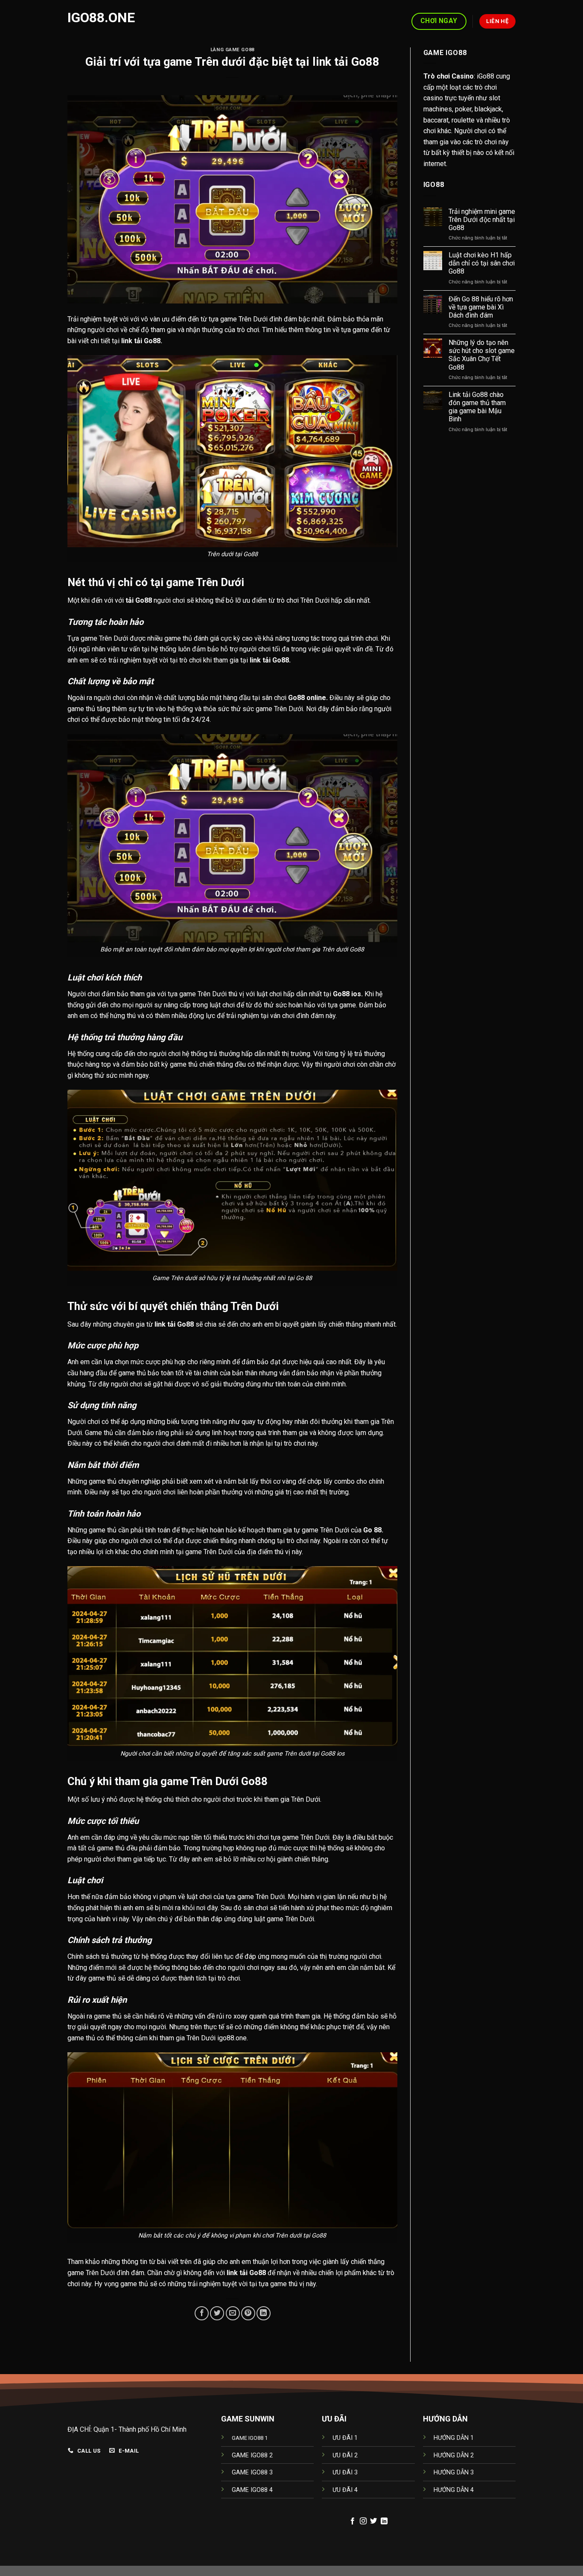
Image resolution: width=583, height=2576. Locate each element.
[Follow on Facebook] (353, 2521)
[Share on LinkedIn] (264, 2313)
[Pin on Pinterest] (248, 2313)
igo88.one (101, 18)
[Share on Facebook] (202, 2313)
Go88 (152, 341)
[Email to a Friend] (233, 2313)
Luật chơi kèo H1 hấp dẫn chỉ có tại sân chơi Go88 (482, 263)
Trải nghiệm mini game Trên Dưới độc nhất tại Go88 (482, 220)
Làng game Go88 (232, 50)
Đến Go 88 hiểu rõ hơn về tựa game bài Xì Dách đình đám (481, 307)
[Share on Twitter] (217, 2313)
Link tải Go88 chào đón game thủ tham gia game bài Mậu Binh (477, 407)
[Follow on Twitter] (373, 2521)
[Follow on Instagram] (363, 2521)
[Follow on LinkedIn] (384, 2521)
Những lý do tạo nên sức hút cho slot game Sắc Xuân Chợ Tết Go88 (482, 355)
